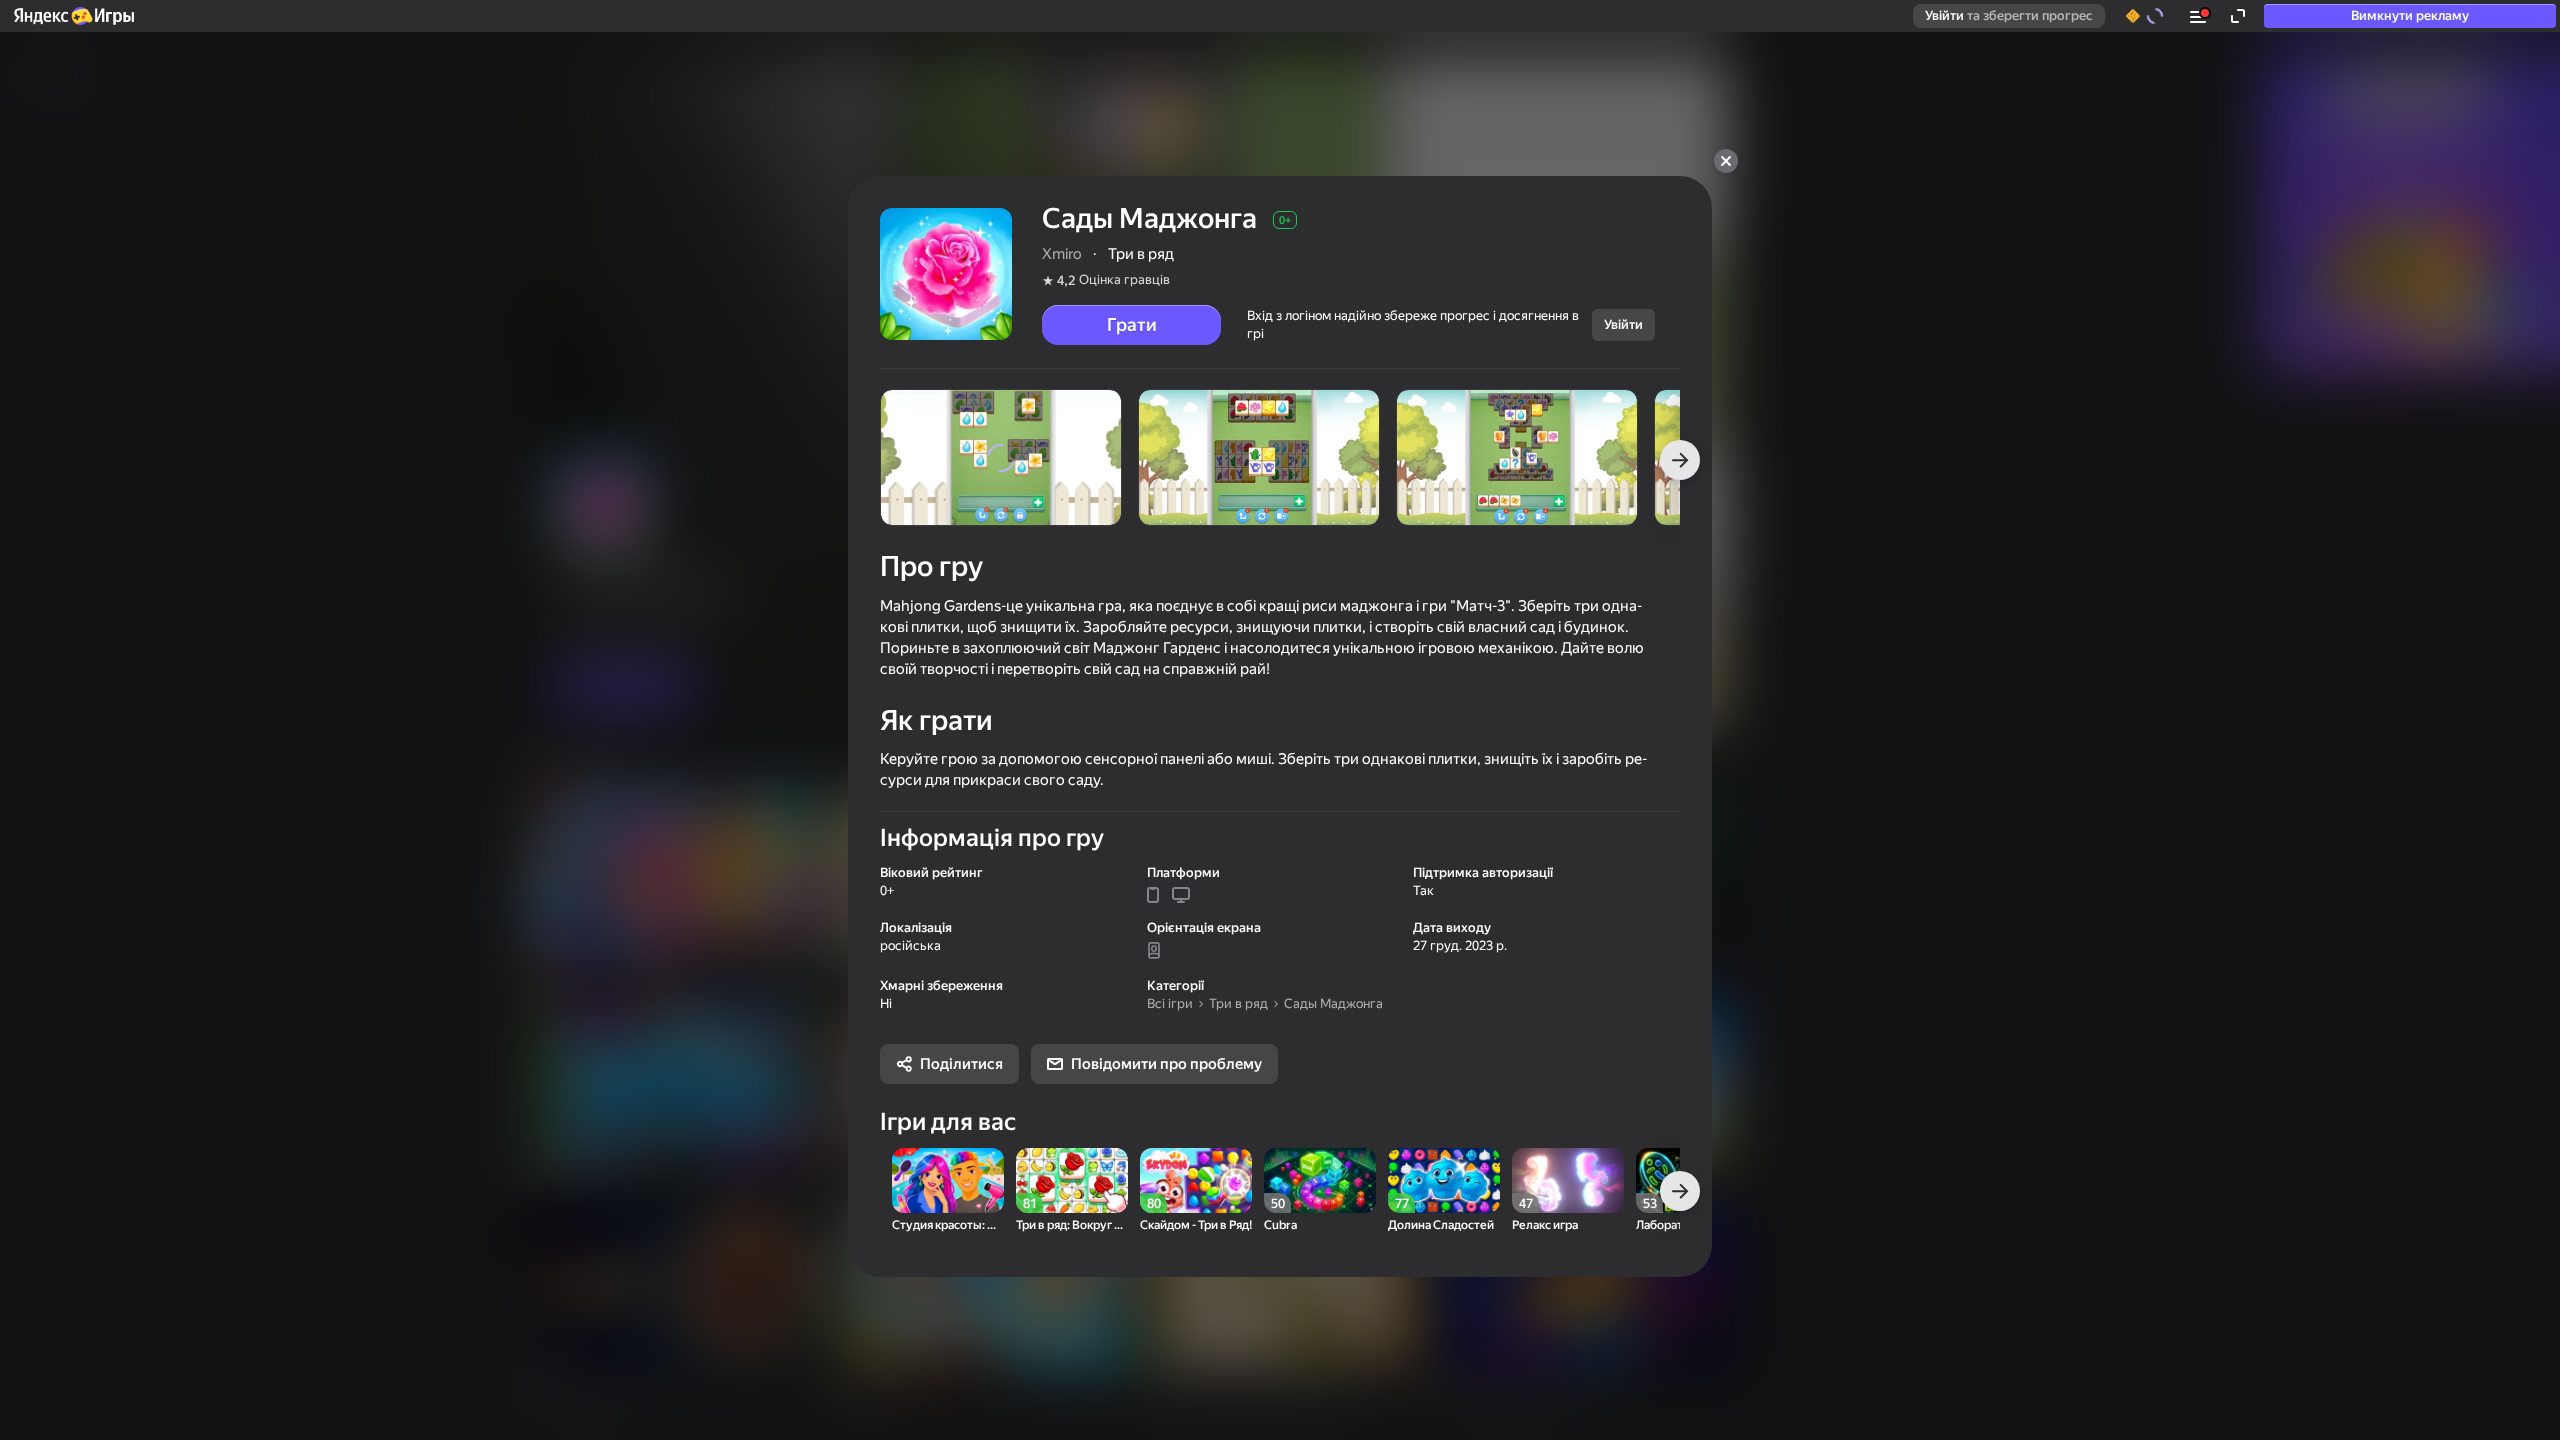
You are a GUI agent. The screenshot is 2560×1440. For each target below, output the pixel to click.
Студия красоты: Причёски (948, 1225)
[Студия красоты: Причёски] (948, 1180)
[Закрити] (1726, 161)
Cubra (1280, 1225)
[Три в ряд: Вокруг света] (1072, 1180)
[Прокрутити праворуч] (1680, 460)
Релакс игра (1545, 1225)
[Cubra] (1320, 1180)
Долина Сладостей (1441, 1225)
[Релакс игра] (1568, 1180)
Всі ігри (1170, 1003)
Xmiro (1062, 254)
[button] (73, 16)
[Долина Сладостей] (1444, 1180)
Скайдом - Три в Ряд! (1196, 1225)
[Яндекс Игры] (73, 16)
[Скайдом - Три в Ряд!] (1196, 1180)
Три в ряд (1238, 1003)
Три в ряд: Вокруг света (1072, 1225)
